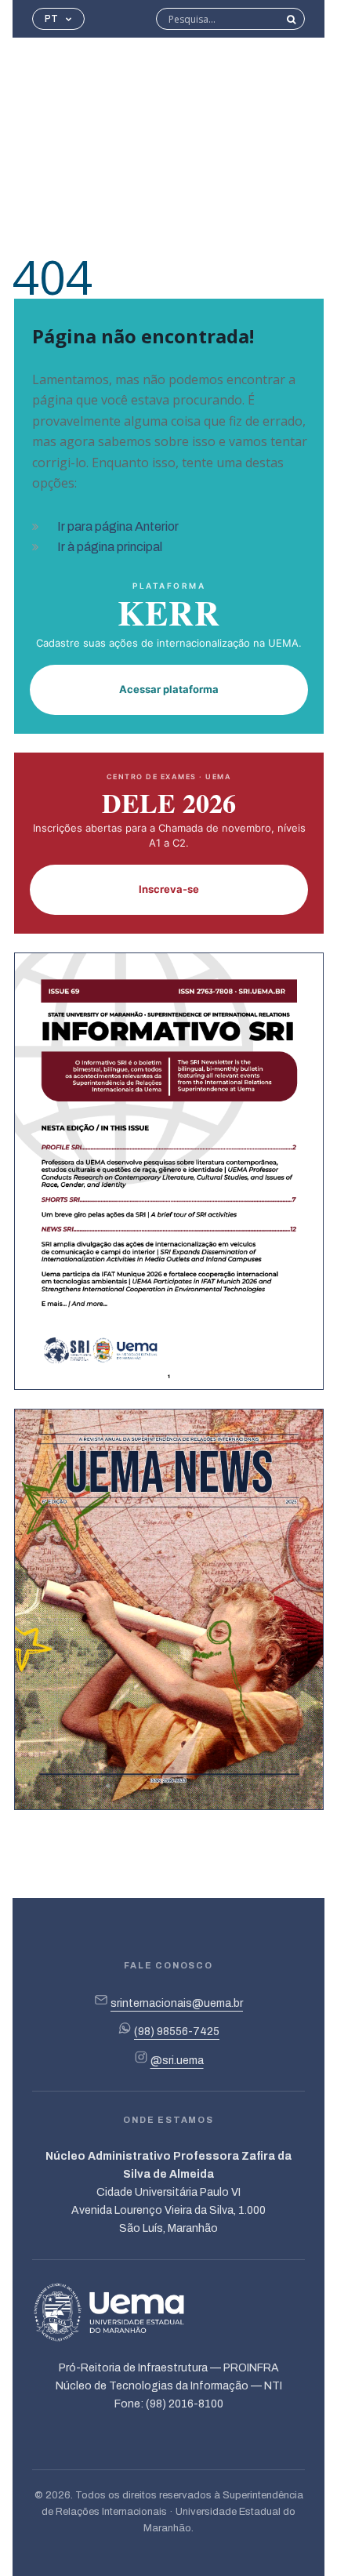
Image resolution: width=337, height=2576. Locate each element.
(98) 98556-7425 (177, 2032)
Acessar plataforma (169, 689)
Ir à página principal (110, 547)
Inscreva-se (169, 889)
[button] (58, 19)
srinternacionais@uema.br (177, 2003)
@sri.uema (177, 2061)
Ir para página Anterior (118, 526)
